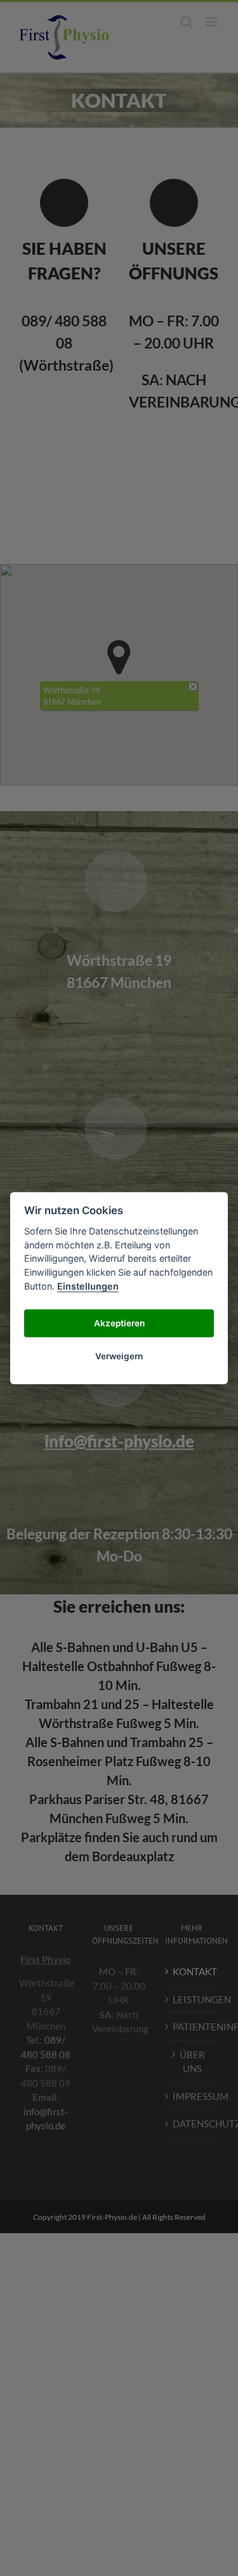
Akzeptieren (119, 1323)
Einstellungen (88, 1286)
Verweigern (119, 1356)
